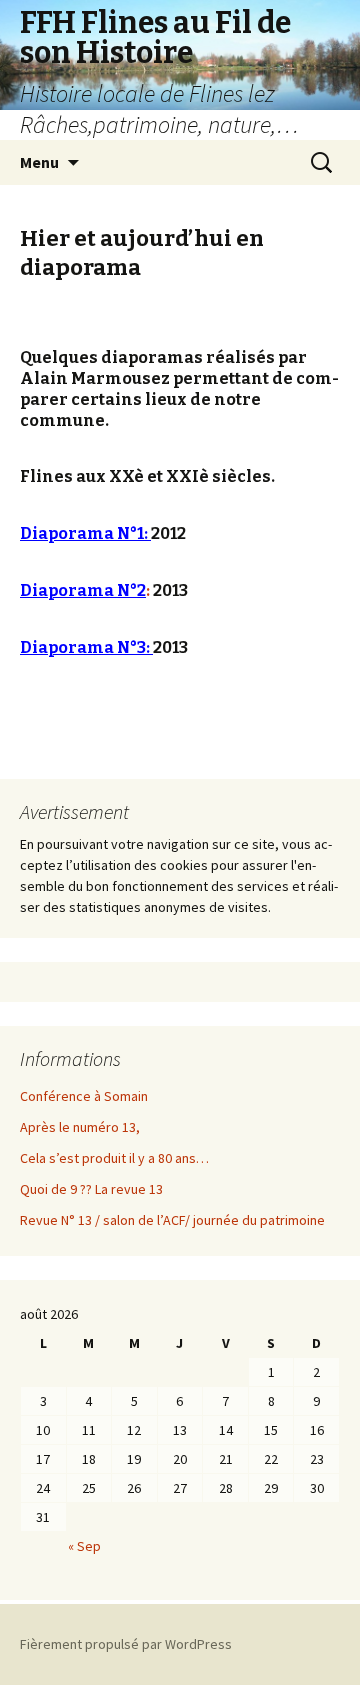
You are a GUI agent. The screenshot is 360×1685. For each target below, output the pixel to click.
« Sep (84, 1546)
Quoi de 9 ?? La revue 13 (91, 1189)
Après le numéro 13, (80, 1127)
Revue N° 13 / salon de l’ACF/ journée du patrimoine (172, 1220)
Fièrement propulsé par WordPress (126, 1644)
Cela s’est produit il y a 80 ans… (114, 1158)
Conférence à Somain (84, 1096)
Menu (39, 162)
